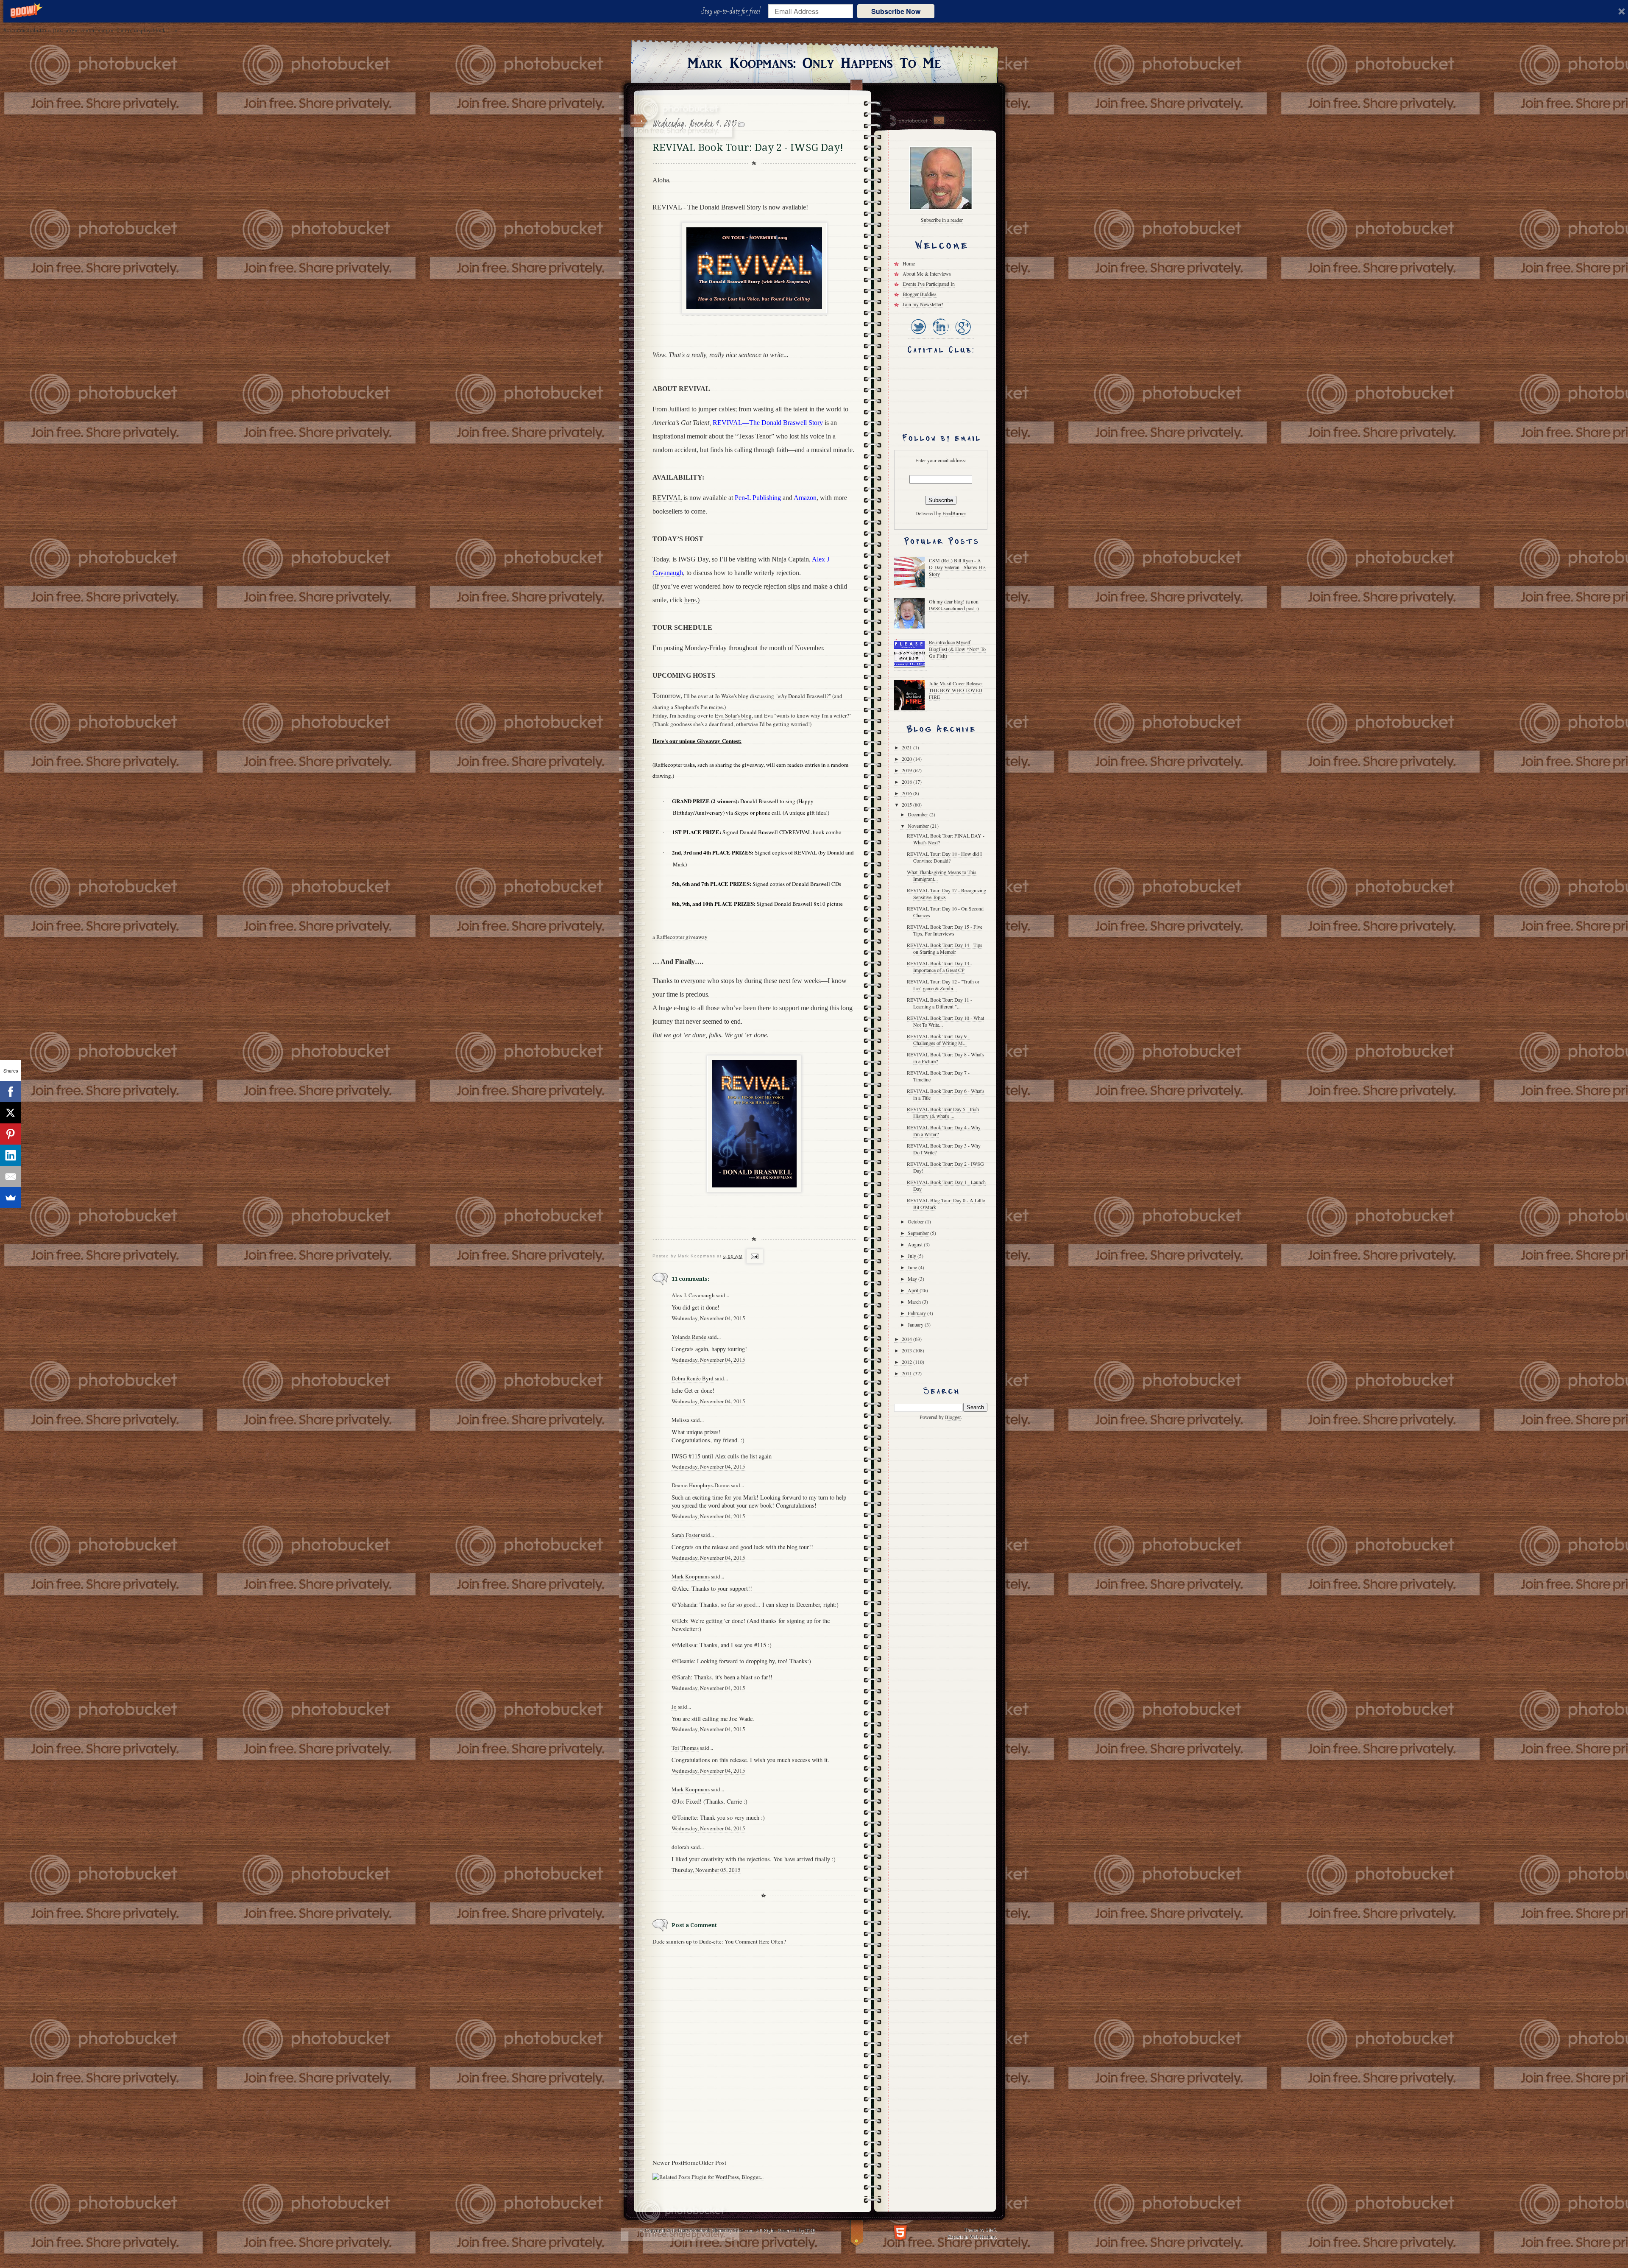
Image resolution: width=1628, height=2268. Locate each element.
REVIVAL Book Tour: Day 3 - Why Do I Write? (944, 1149)
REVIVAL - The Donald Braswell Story (707, 207)
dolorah (680, 1847)
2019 (907, 770)
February (917, 1313)
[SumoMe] (11, 1198)
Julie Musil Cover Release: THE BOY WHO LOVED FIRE (956, 690)
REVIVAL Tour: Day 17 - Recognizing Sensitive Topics (946, 894)
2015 (907, 804)
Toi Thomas (685, 1748)
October (916, 1221)
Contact (939, 120)
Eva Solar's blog (733, 715)
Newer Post (668, 2162)
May (913, 1279)
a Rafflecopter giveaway (680, 937)
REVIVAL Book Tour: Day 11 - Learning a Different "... (939, 1003)
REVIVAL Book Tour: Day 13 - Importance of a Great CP (939, 966)
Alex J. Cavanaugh (693, 1295)
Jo (674, 1707)
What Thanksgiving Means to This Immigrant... (942, 875)
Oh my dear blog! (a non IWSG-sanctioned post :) (954, 605)
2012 (907, 1362)
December (919, 814)
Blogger (953, 1417)
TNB (810, 2230)
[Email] (11, 1176)
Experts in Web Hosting (972, 2236)
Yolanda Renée (689, 1337)
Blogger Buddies (920, 294)
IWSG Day (693, 559)
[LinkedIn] (940, 335)
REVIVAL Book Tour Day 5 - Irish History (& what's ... (943, 1112)
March (915, 1302)
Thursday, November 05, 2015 (706, 1870)
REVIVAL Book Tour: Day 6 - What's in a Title (946, 1094)
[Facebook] (11, 1092)
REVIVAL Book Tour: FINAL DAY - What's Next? (946, 839)
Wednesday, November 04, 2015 (708, 1318)
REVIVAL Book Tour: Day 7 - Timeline (938, 1076)
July (913, 1256)
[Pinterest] (11, 1134)
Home (691, 2162)
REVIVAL (667, 498)
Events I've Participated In (929, 284)
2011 (907, 1373)
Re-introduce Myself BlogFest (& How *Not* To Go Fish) (957, 649)
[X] (11, 1113)
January (916, 1324)
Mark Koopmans (691, 1576)
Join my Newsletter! (923, 304)
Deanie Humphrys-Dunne (701, 1485)
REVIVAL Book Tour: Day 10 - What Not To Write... (945, 1021)
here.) (692, 600)
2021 (907, 747)
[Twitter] (918, 335)
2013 (907, 1350)
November (919, 826)
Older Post (712, 2162)
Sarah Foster (686, 1535)
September (919, 1233)
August (916, 1244)
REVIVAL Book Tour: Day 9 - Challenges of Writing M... (938, 1039)
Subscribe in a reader (942, 220)
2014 (907, 1339)
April (914, 1290)
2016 (907, 793)
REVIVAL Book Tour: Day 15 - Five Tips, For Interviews (945, 930)
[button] (732, 11)
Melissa (680, 1420)
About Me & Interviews (927, 274)
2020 (907, 759)
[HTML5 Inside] (900, 2232)
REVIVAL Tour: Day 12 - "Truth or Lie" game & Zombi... (943, 985)
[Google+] (963, 335)
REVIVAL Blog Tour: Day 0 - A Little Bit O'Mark (946, 1204)
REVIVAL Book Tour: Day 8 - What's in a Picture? (946, 1058)
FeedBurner (954, 513)
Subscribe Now (896, 11)
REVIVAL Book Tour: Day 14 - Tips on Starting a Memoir (945, 948)
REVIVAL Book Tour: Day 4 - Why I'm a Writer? (944, 1131)
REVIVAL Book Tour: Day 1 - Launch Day (946, 1185)
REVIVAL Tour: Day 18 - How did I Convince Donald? (944, 857)
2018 (907, 782)
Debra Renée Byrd (693, 1378)
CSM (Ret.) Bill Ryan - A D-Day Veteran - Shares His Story (957, 567)
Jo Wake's (726, 696)
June (913, 1267)
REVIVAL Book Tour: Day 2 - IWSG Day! (945, 1167)
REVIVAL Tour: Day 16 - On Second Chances (945, 912)
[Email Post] (754, 1257)
